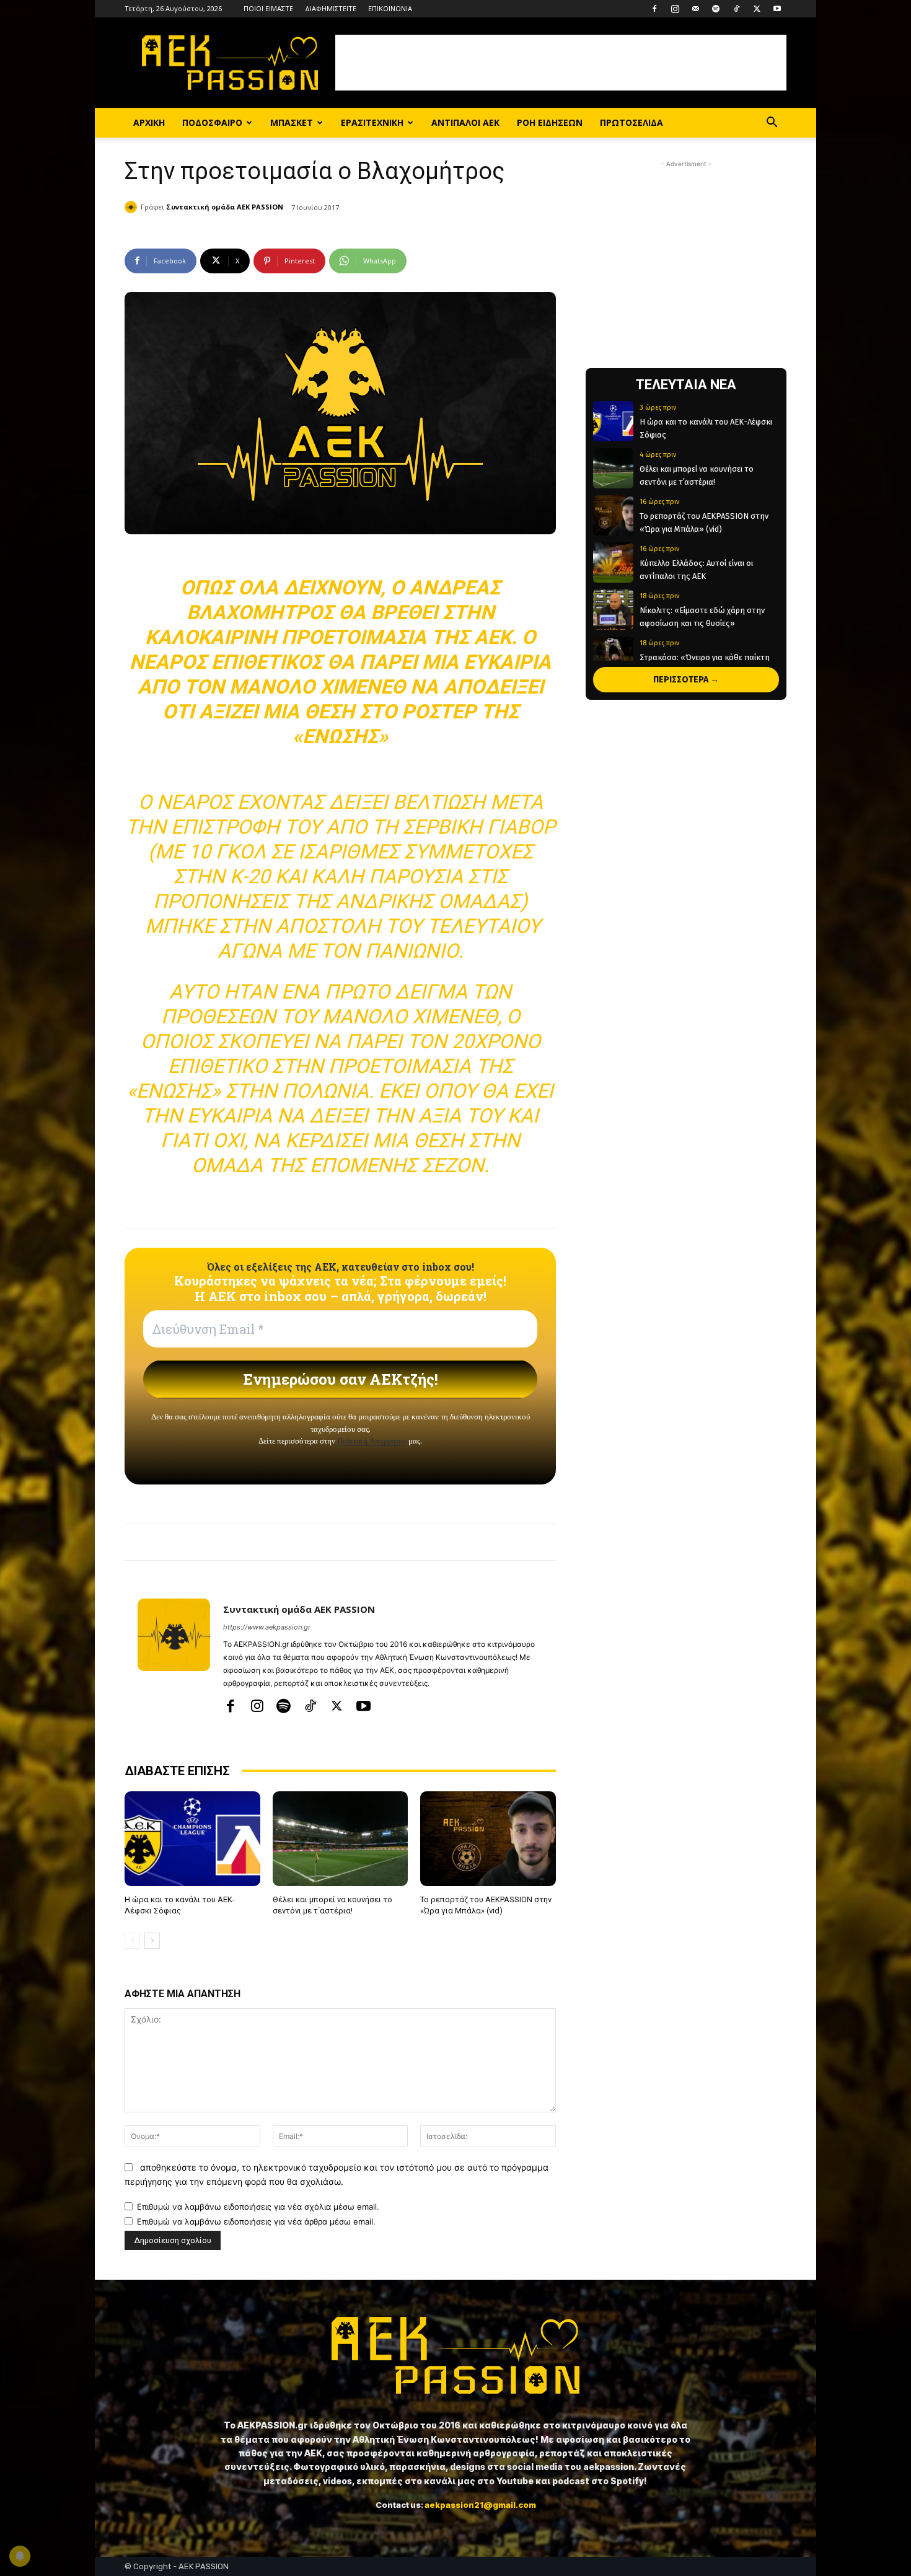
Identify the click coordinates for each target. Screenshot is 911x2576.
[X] (757, 9)
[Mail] (695, 9)
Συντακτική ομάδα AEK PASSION (225, 207)
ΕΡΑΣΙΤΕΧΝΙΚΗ (372, 122)
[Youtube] (777, 9)
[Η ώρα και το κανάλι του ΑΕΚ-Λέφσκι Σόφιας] (192, 1839)
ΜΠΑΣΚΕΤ (292, 122)
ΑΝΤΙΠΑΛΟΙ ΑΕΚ (465, 122)
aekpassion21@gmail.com (480, 2505)
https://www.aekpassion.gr (267, 1627)
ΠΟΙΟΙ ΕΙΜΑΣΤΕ (268, 8)
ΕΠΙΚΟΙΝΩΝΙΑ (390, 8)
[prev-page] (132, 1941)
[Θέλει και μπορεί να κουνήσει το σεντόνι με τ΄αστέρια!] (341, 1839)
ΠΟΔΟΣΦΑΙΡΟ (212, 122)
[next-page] (152, 1941)
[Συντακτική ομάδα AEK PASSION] (133, 207)
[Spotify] (716, 9)
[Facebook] (654, 9)
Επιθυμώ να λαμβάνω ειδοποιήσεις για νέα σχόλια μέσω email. (258, 2207)
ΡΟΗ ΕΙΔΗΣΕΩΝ (550, 122)
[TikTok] (736, 9)
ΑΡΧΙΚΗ (149, 122)
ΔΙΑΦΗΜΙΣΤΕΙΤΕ (331, 8)
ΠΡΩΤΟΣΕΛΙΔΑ (632, 122)
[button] (772, 124)
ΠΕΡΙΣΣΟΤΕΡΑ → (686, 680)
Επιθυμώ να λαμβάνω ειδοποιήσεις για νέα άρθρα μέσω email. (256, 2221)
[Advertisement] (561, 63)
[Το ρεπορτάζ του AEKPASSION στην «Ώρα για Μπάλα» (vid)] (488, 1839)
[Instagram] (675, 9)
